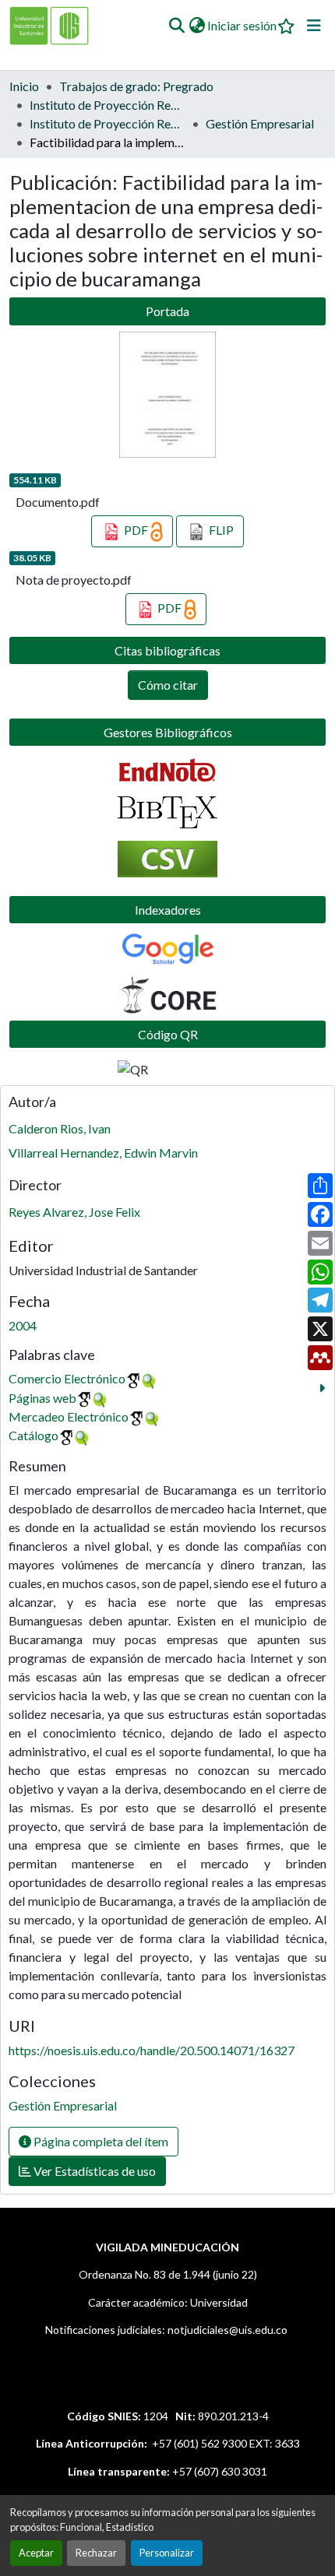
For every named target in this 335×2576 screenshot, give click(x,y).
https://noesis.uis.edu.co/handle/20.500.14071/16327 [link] (152, 2050)
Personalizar (167, 2553)
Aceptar (36, 2553)
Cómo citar (168, 685)
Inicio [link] (24, 86)
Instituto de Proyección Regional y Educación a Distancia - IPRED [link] (108, 105)
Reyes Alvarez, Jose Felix (74, 1212)
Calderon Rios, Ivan (60, 1128)
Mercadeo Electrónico (69, 1416)
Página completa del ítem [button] (100, 2141)
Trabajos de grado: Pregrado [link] (136, 86)
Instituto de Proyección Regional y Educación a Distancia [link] (108, 123)
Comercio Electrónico (67, 1378)
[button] (176, 26)
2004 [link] (23, 1325)
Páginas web (42, 1398)
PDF (136, 530)
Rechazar (96, 2553)
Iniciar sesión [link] (242, 25)
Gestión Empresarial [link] (260, 123)
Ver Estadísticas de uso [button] (93, 2171)
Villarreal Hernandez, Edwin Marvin (103, 1153)
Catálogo (33, 1435)
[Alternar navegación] (314, 26)
